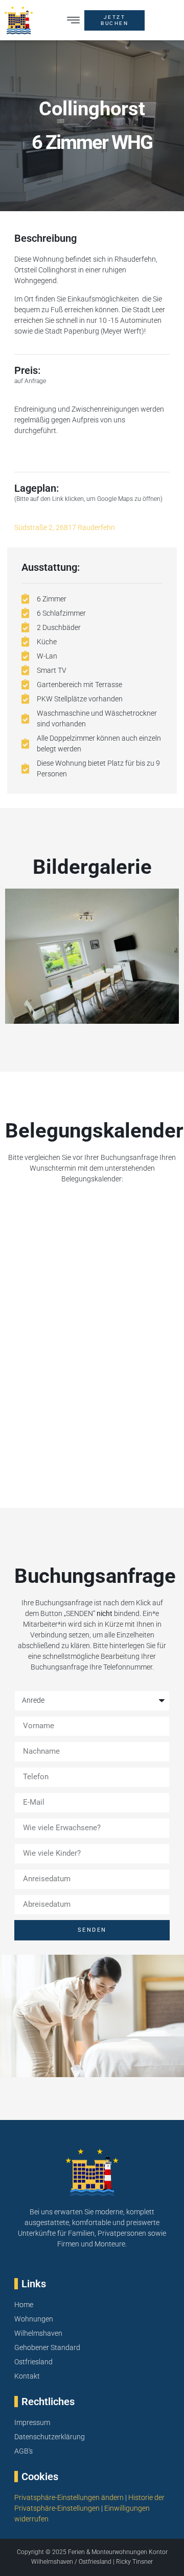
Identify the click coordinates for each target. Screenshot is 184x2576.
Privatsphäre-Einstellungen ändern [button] (69, 2497)
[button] (74, 20)
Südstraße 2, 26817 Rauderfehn (65, 527)
